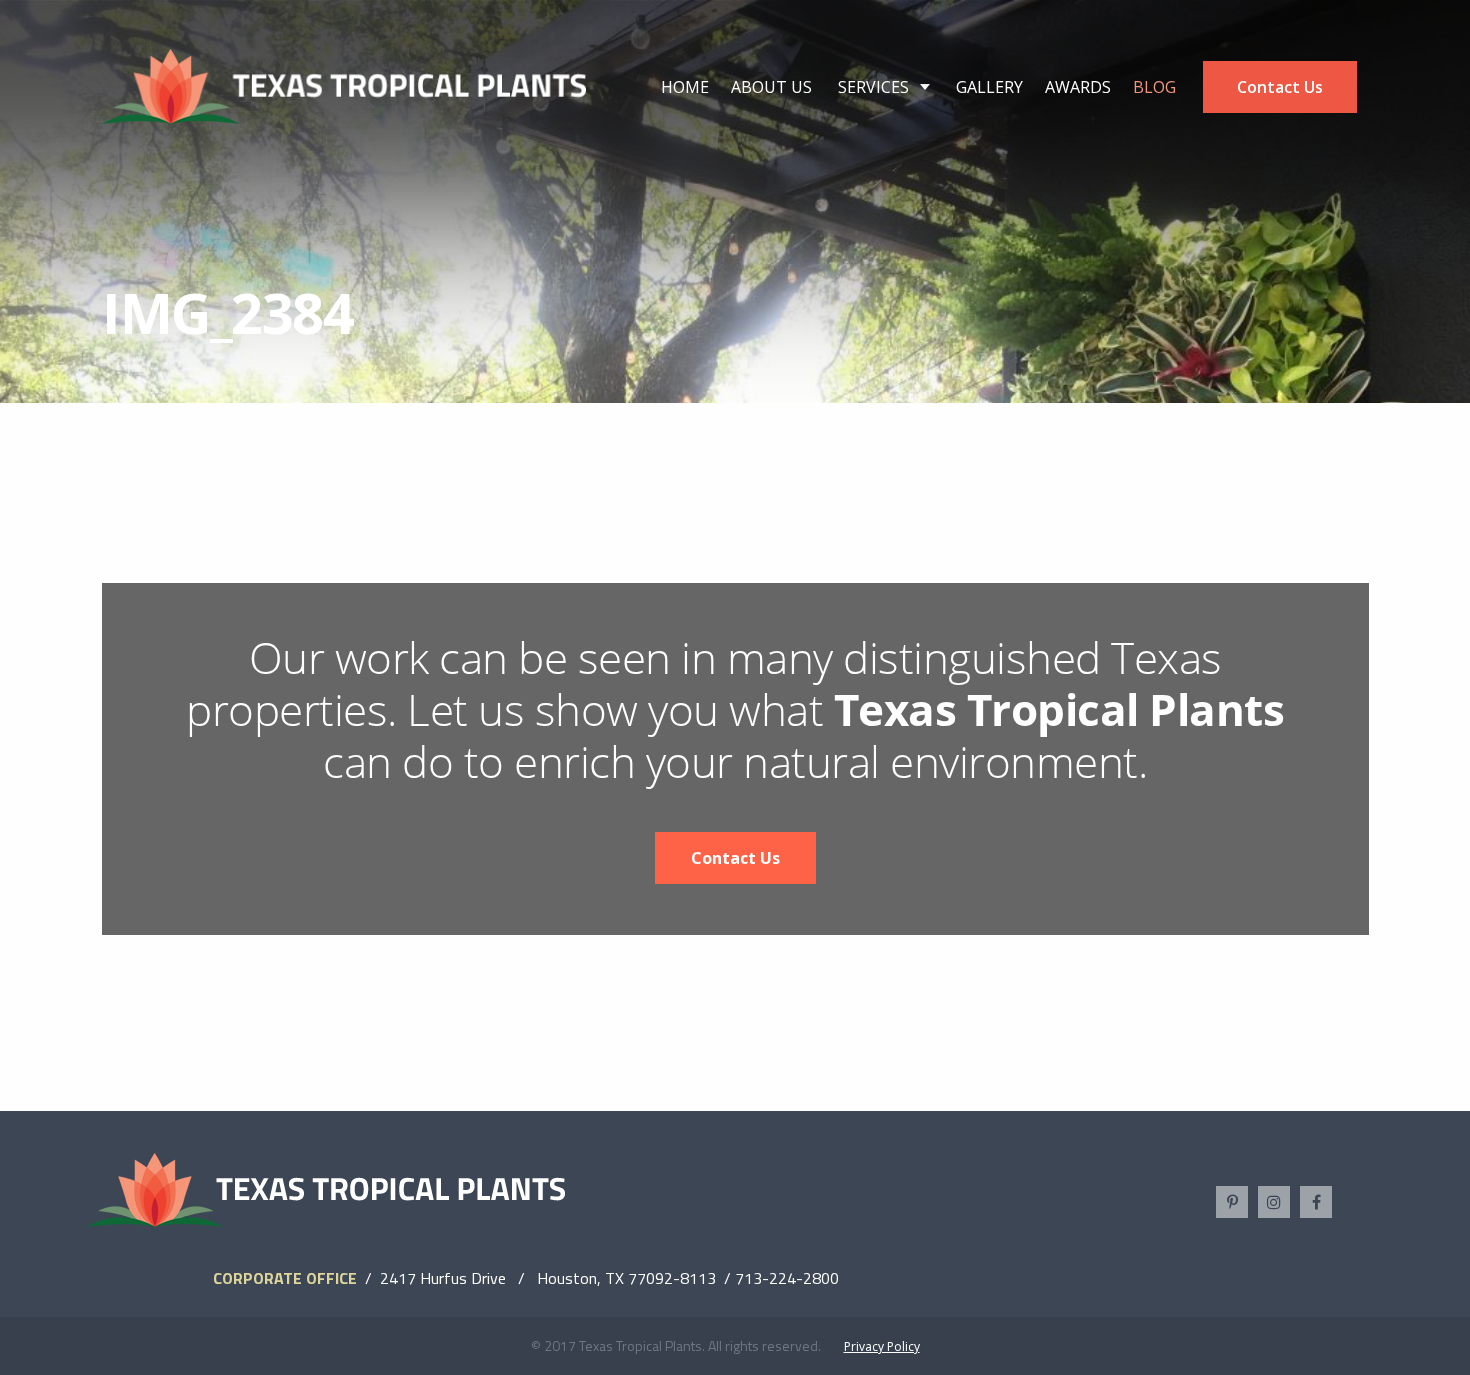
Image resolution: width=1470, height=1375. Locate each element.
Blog (1154, 87)
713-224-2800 (787, 1278)
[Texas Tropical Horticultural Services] (344, 85)
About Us (771, 87)
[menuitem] (685, 87)
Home (685, 87)
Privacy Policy (882, 1346)
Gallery (989, 87)
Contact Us (1280, 87)
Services (873, 87)
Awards (1078, 87)
